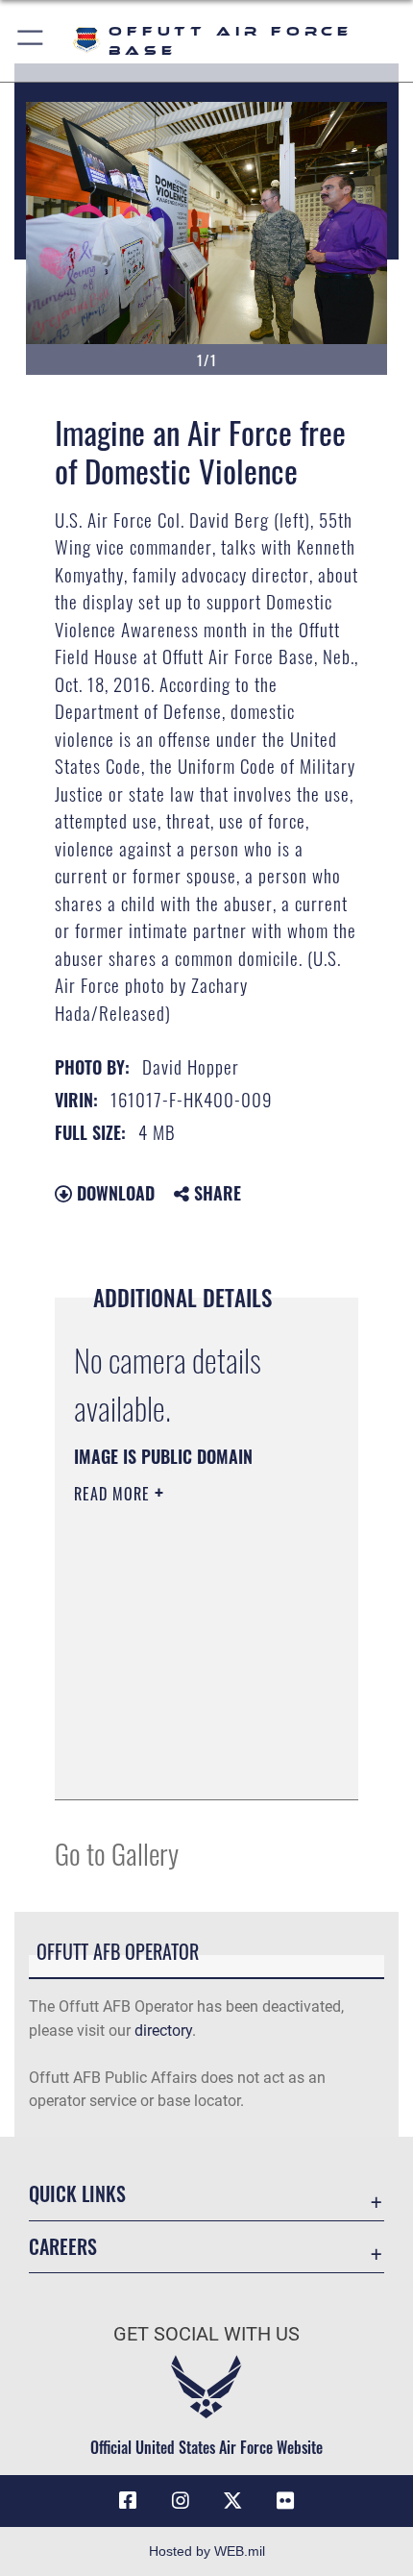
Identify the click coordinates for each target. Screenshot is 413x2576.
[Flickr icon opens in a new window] (285, 2501)
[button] (31, 41)
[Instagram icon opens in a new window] (181, 2501)
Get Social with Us (206, 2334)
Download (113, 1193)
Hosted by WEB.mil (207, 2551)
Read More (114, 1494)
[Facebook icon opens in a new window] (128, 2501)
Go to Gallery (117, 1853)
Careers (63, 2247)
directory (163, 2031)
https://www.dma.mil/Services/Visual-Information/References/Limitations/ (191, 1764)
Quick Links (77, 2194)
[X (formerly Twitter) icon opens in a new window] (232, 2501)
